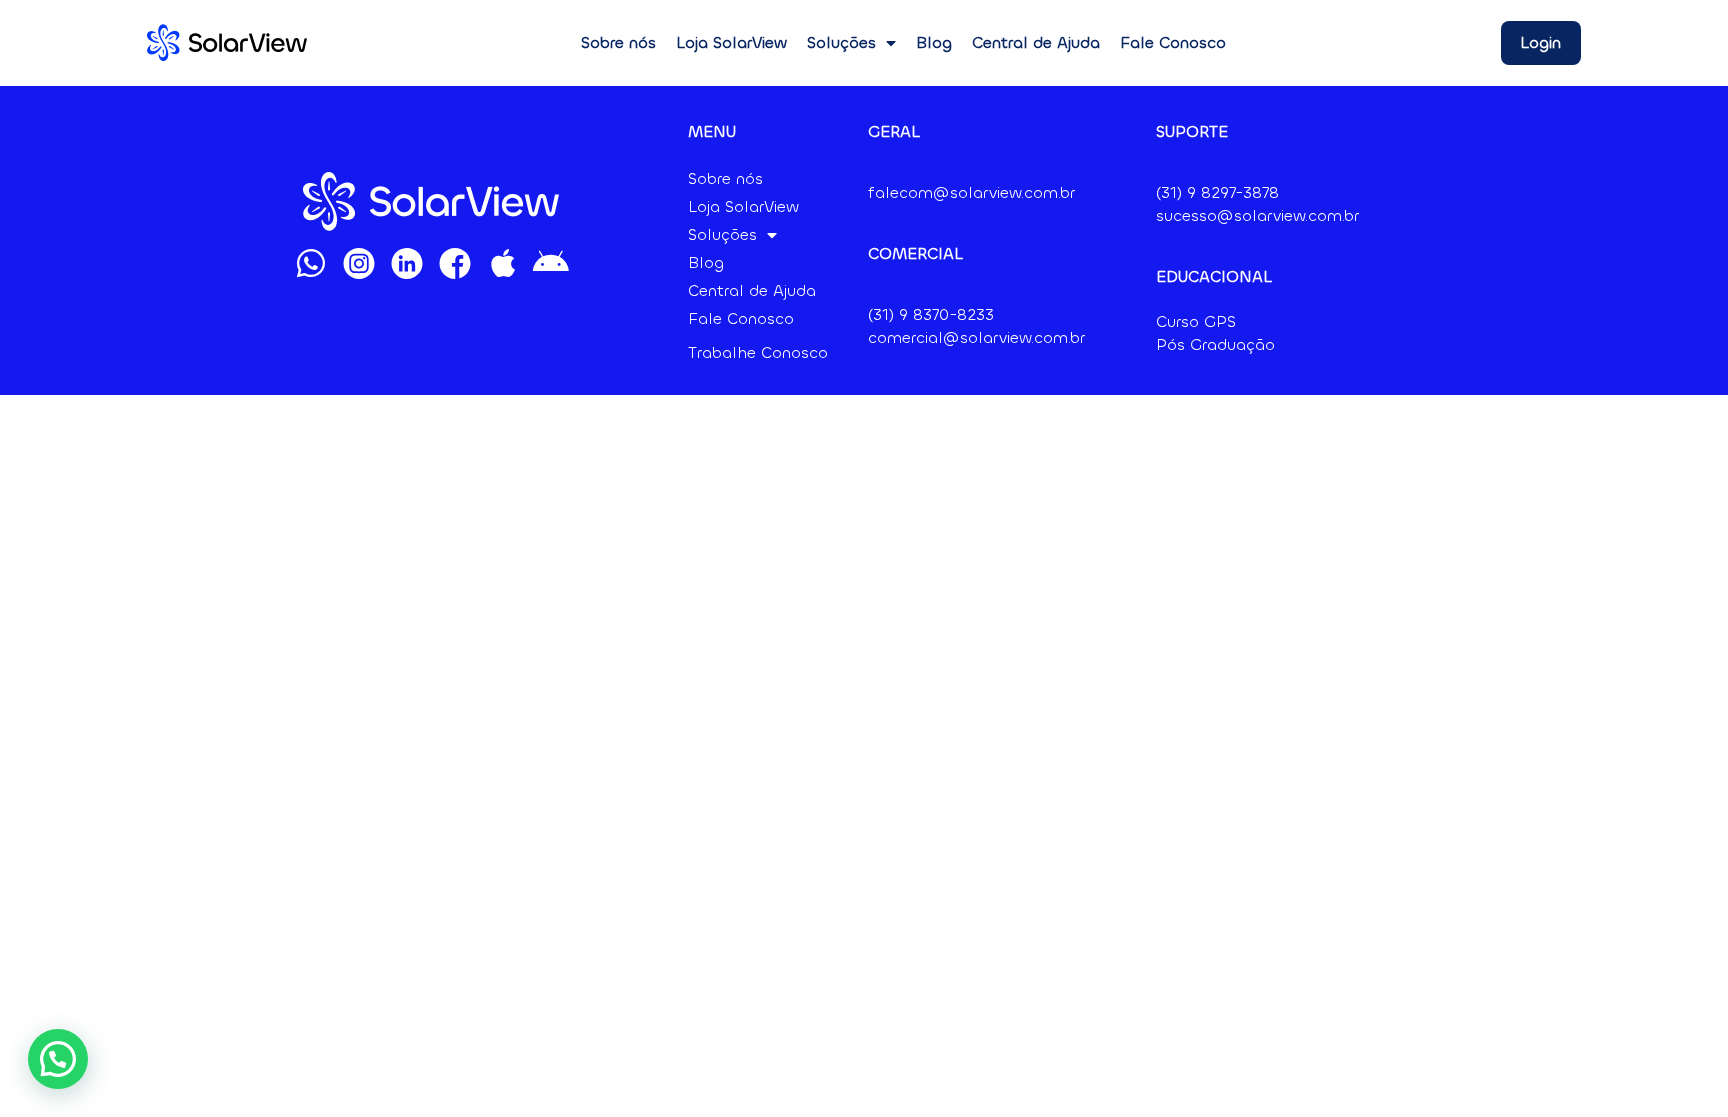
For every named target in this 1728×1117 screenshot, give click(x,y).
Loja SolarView (731, 42)
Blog (934, 42)
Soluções (841, 42)
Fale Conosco (1173, 42)
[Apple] (503, 263)
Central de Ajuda (1036, 42)
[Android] (551, 263)
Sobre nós (618, 42)
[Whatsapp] (311, 263)
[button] (58, 1059)
